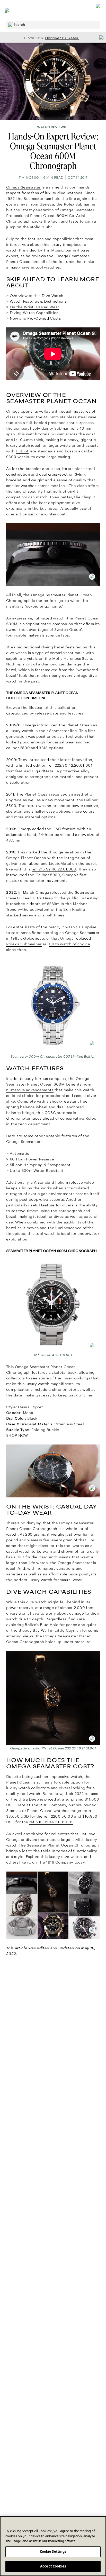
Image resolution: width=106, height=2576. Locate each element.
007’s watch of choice (69, 944)
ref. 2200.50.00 (58, 1816)
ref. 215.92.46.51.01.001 (51, 1822)
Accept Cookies (53, 2566)
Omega (13, 411)
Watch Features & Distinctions (38, 301)
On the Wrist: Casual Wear (34, 307)
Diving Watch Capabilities (34, 313)
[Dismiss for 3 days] (100, 37)
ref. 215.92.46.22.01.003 (54, 869)
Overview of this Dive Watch (37, 296)
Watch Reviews (52, 127)
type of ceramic (50, 653)
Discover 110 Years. (62, 38)
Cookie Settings (53, 2551)
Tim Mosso (29, 178)
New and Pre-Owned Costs (35, 318)
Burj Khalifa (74, 909)
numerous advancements (30, 1090)
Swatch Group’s (69, 630)
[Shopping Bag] (99, 10)
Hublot (22, 451)
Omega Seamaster (23, 187)
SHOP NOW (17, 1435)
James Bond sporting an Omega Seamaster (59, 933)
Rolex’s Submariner (24, 944)
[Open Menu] (7, 10)
